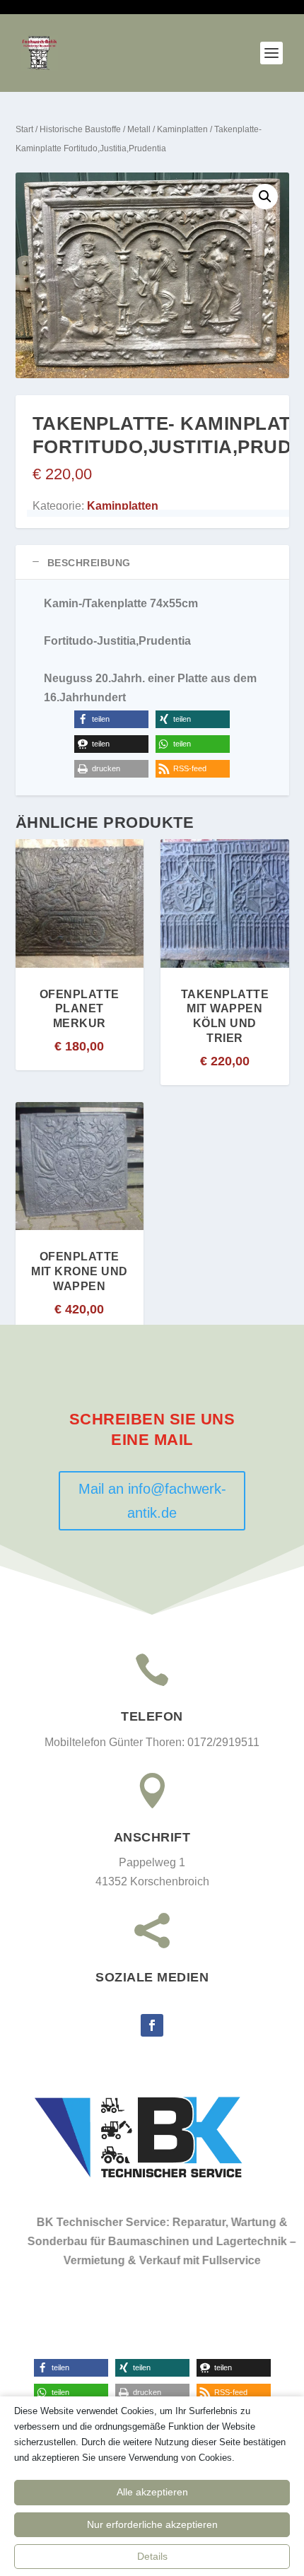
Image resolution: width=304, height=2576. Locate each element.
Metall (139, 129)
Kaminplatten (182, 129)
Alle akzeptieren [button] (152, 2492)
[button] (265, 197)
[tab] (152, 562)
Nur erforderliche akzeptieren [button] (152, 2524)
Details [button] (152, 2556)
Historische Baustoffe (80, 129)
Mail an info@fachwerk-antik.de (152, 1501)
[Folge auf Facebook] (152, 2025)
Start (24, 129)
